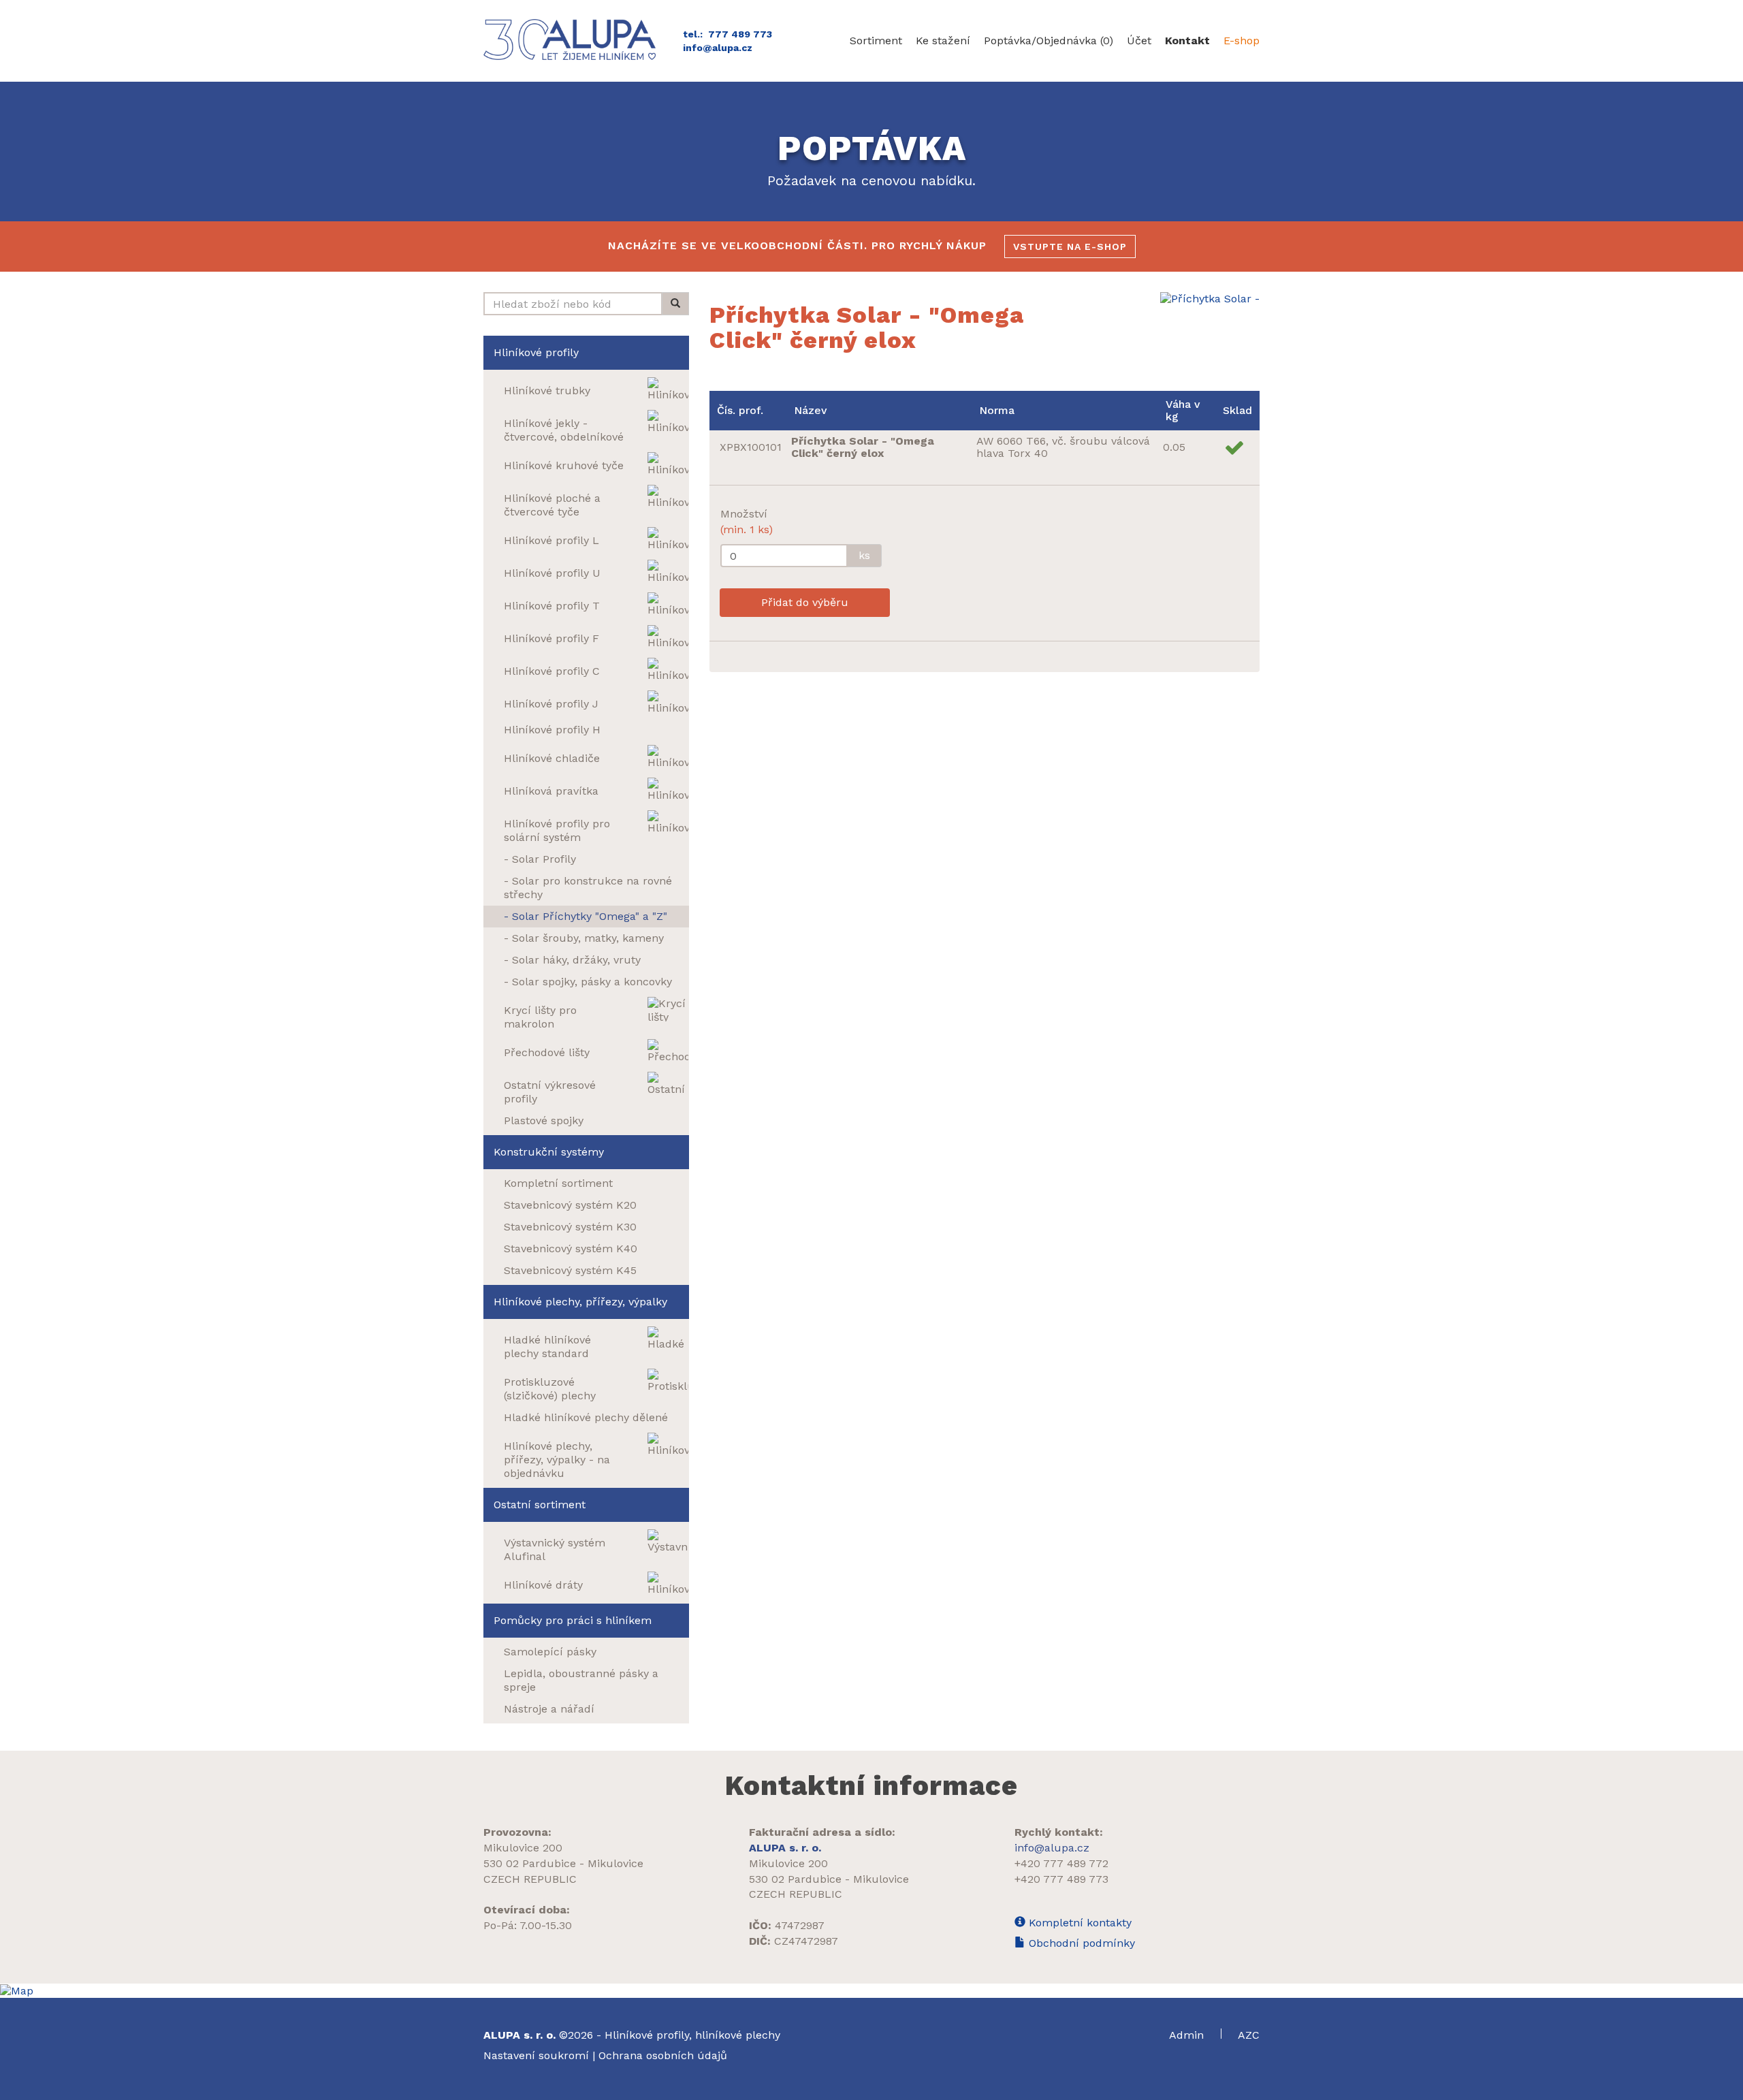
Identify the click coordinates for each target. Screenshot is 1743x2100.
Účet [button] (1139, 41)
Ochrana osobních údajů (663, 2055)
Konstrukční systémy (549, 1152)
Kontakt (1187, 41)
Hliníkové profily (536, 352)
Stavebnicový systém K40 (571, 1248)
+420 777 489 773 (1061, 1879)
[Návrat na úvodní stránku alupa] (573, 39)
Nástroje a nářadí (549, 1709)
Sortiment (876, 41)
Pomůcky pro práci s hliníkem (573, 1620)
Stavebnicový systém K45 (570, 1270)
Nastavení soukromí (536, 2055)
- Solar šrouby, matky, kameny (584, 938)
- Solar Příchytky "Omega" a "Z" (586, 916)
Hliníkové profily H (552, 730)
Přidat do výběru (805, 602)
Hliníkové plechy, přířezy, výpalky (580, 1302)
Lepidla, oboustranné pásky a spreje (581, 1680)
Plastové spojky (544, 1120)
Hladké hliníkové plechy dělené (586, 1417)
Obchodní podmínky (1080, 1943)
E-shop (1242, 41)
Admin (1188, 2035)
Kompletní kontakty (1078, 1923)
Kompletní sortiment (558, 1183)
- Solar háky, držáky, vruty (572, 960)
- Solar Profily (540, 859)
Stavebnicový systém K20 (570, 1205)
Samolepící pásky (550, 1652)
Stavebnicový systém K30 (570, 1227)
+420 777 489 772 (1061, 1863)
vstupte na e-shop (1070, 246)
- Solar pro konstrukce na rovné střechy (588, 888)
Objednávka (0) (1049, 41)
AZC (1249, 2035)
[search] (675, 304)
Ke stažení (943, 41)
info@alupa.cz (718, 48)
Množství (747, 522)
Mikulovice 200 (523, 1848)
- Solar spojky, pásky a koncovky (588, 982)
